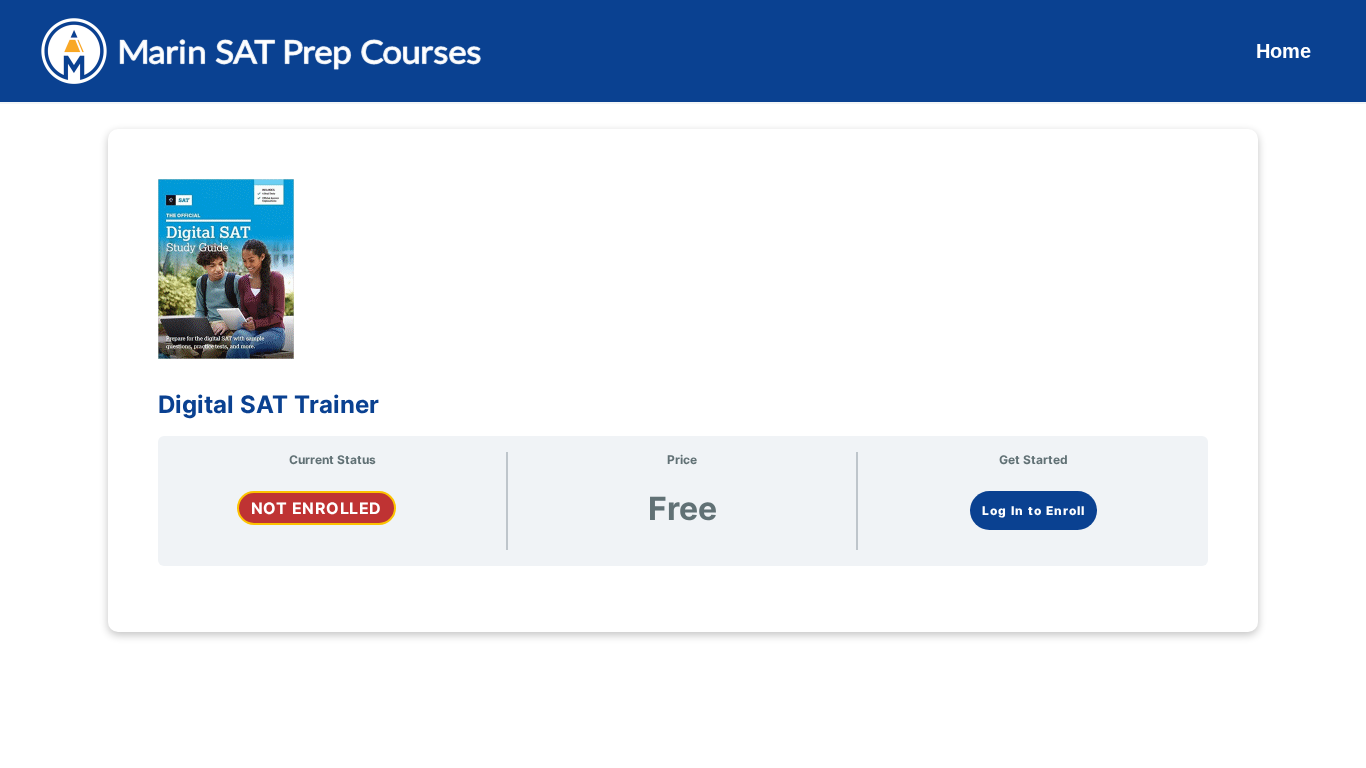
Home (1283, 51)
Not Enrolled (316, 508)
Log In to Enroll (1033, 510)
